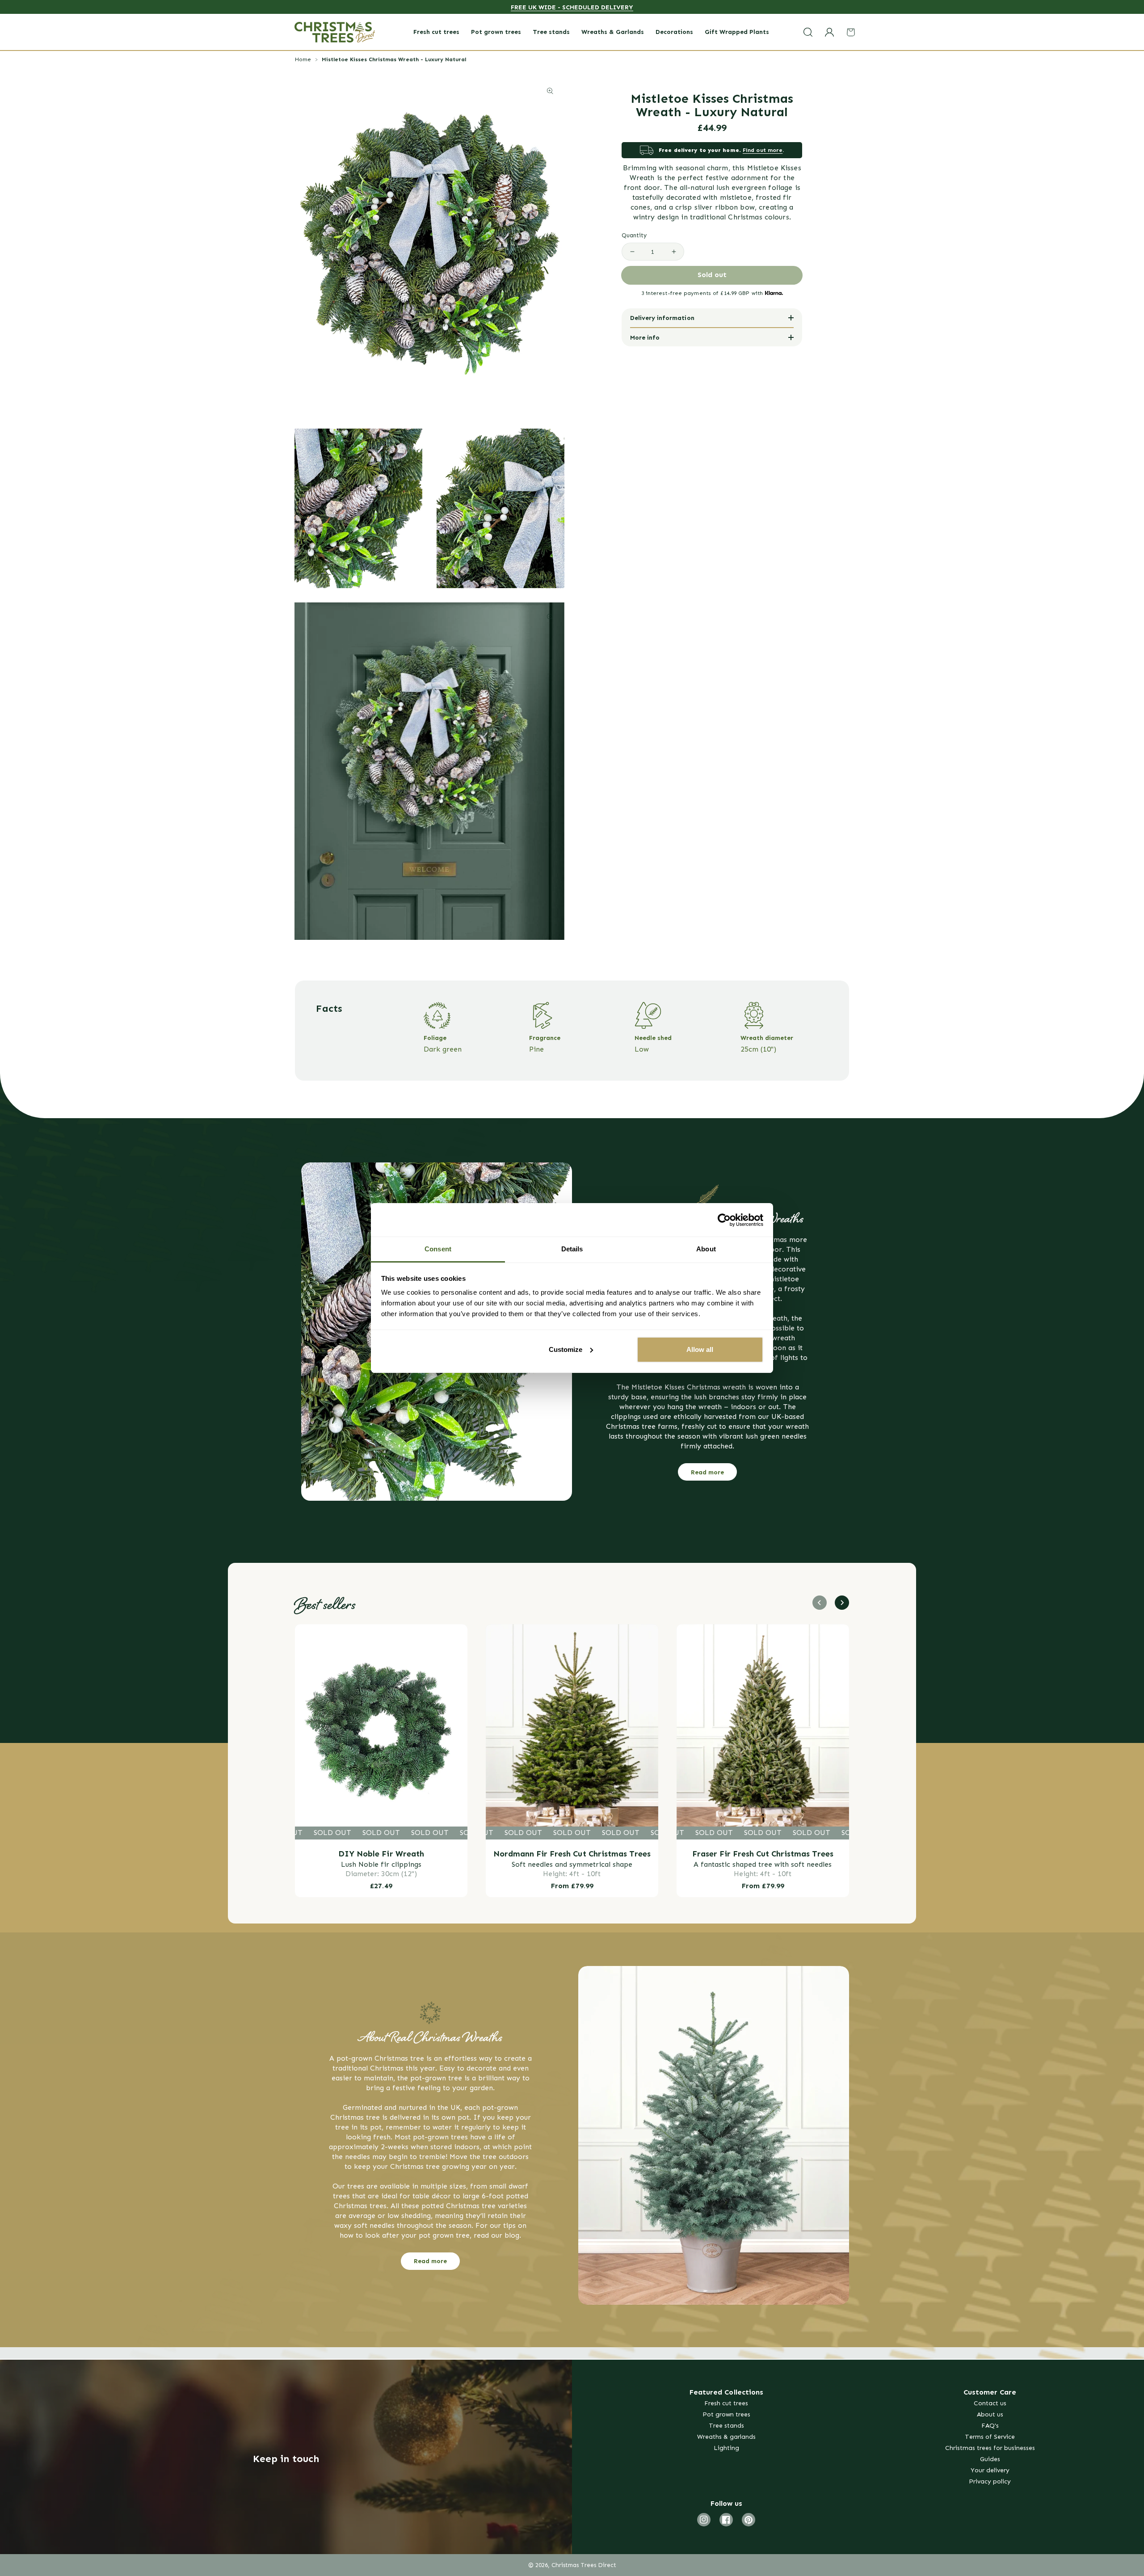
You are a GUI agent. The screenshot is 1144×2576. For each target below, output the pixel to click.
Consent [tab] (438, 1249)
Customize (566, 1349)
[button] (808, 32)
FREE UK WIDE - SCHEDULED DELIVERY (572, 7)
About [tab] (706, 1249)
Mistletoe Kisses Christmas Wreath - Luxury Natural (394, 59)
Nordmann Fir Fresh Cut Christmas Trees (572, 1854)
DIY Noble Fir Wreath (381, 1854)
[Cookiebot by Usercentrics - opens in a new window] (724, 1220)
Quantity (634, 236)
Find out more (763, 150)
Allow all (700, 1349)
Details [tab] (572, 1249)
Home (303, 59)
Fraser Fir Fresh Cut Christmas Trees (763, 1854)
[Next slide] (842, 1603)
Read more (707, 1472)
